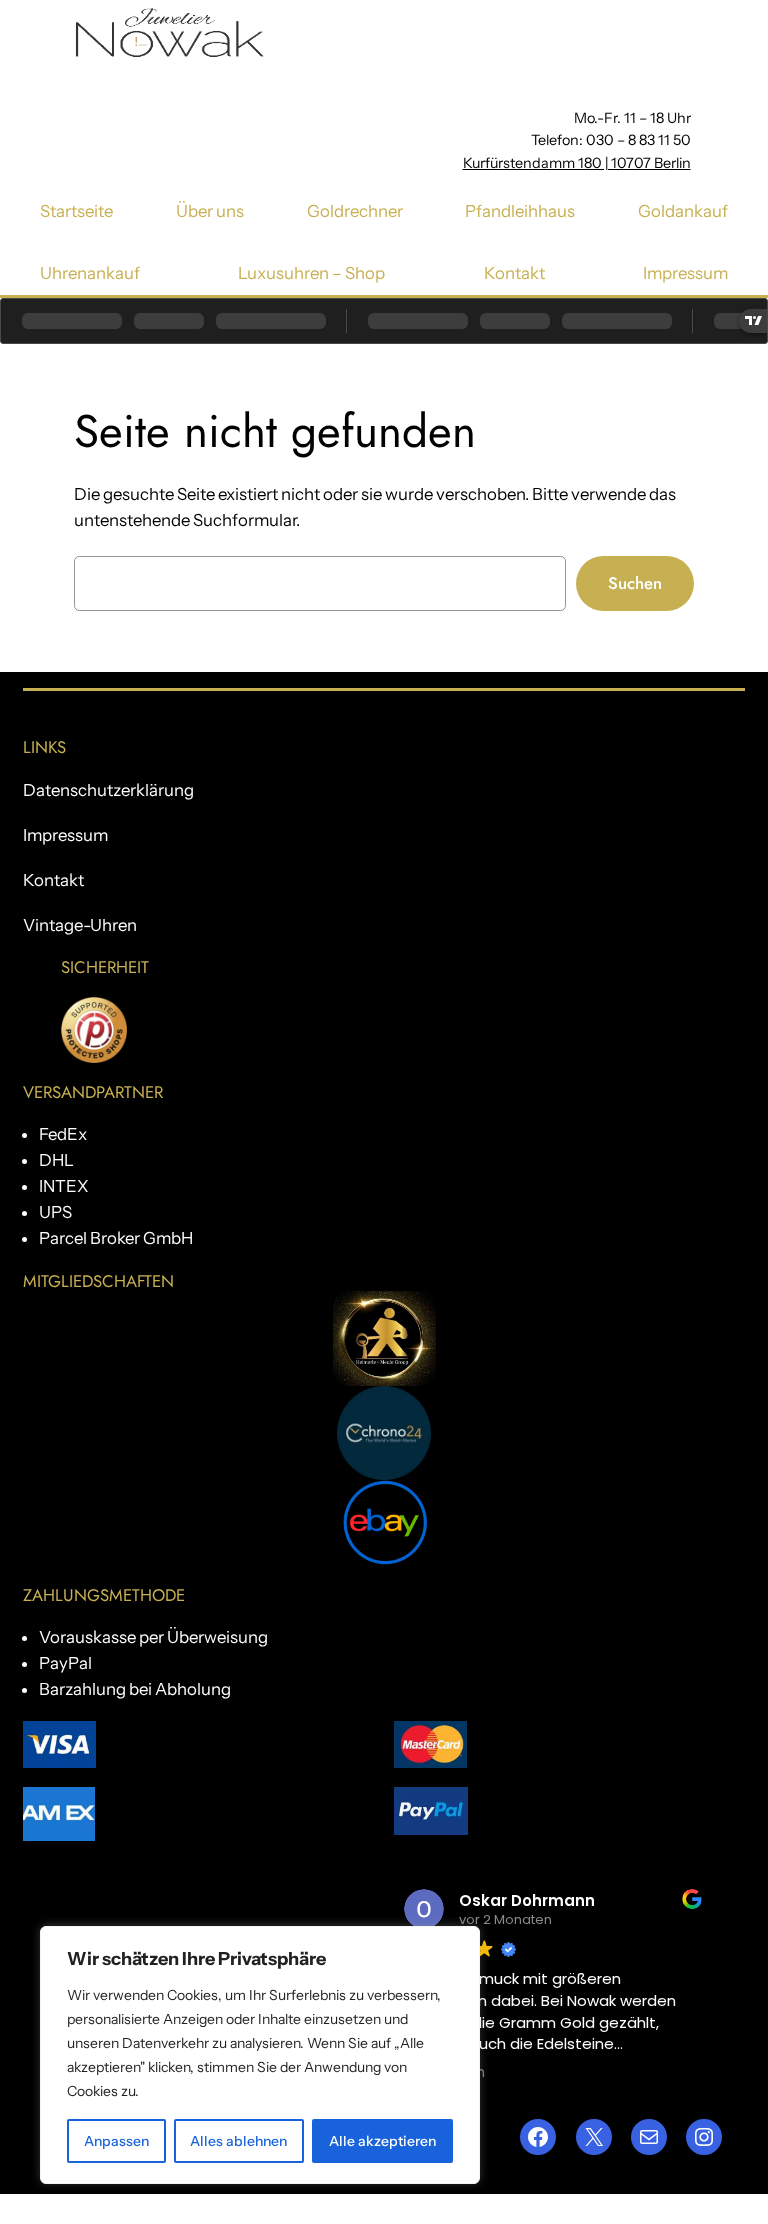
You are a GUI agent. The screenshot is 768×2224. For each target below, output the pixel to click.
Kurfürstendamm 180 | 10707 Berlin (577, 163)
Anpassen (116, 2141)
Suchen (635, 583)
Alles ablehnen (238, 2141)
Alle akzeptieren (382, 2141)
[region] (260, 2055)
